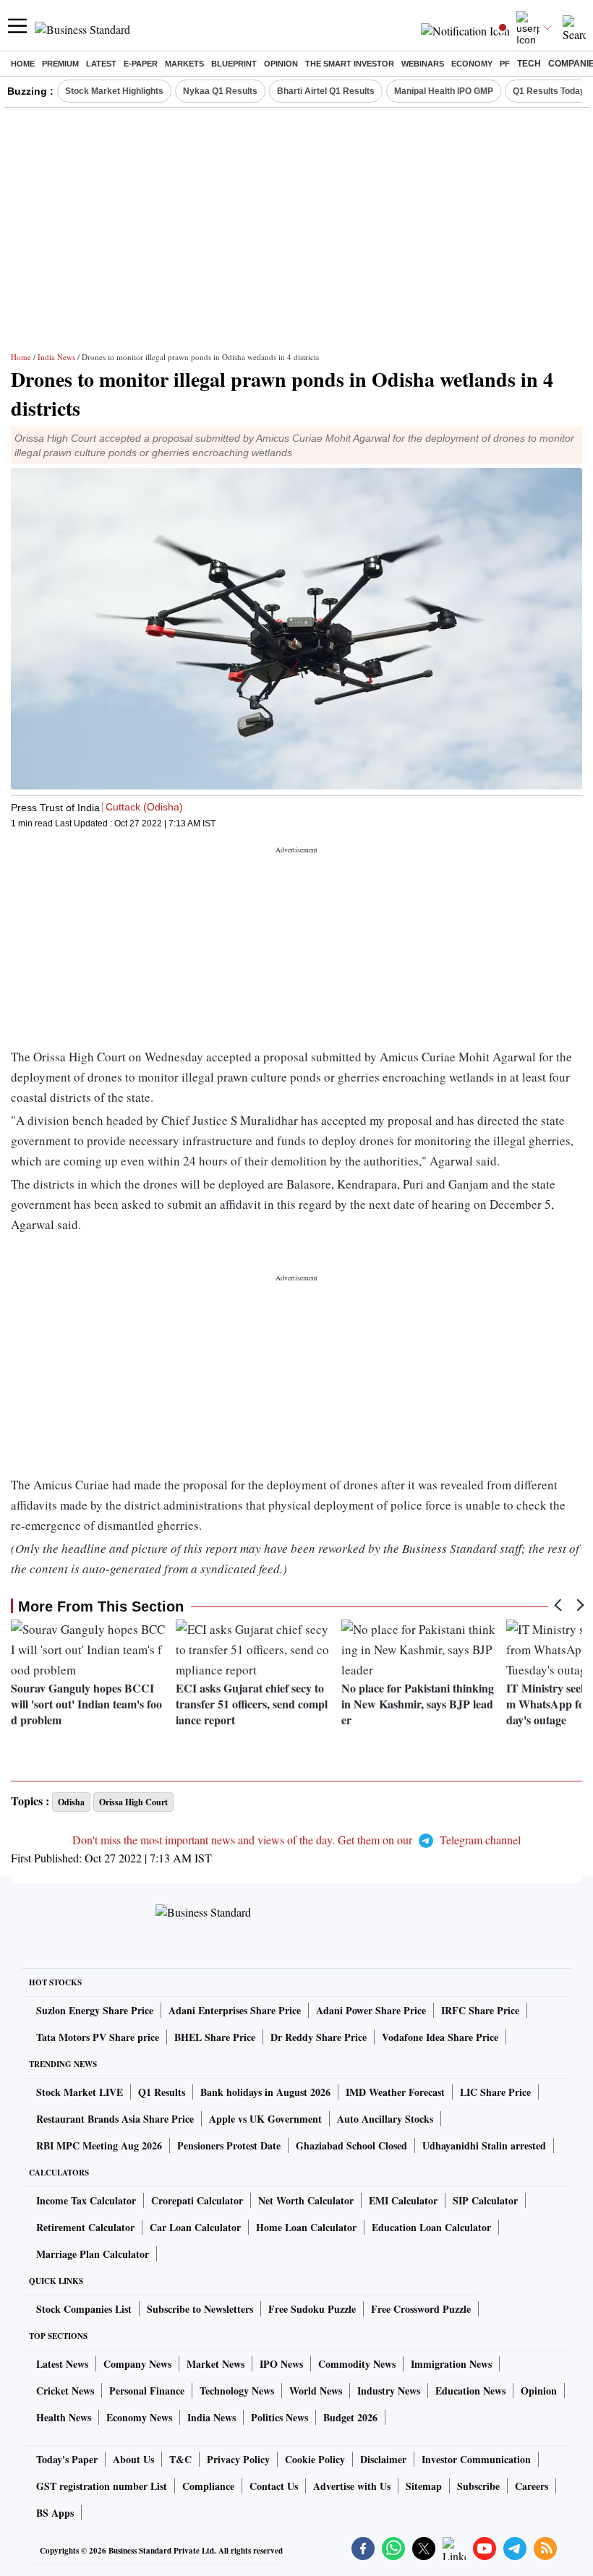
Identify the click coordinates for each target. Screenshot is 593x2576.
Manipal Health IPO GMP (444, 91)
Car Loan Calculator (195, 2227)
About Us (133, 2459)
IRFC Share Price (480, 2010)
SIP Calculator (485, 2200)
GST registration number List (102, 2486)
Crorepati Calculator (197, 2200)
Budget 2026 (350, 2417)
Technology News (237, 2391)
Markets (184, 64)
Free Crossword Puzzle (421, 2309)
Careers (532, 2486)
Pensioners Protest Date (229, 2145)
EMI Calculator (403, 2200)
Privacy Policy (238, 2459)
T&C (180, 2459)
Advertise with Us (352, 2486)
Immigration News (451, 2364)
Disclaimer (383, 2459)
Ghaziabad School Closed (351, 2145)
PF (505, 64)
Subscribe (478, 2486)
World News (316, 2391)
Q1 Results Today (549, 91)
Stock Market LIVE (80, 2092)
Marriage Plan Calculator (93, 2254)
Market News (216, 2364)
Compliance (208, 2486)
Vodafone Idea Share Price (440, 2037)
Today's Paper (67, 2459)
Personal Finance (147, 2391)
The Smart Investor (350, 64)
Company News (137, 2364)
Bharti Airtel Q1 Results (326, 91)
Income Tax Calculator (86, 2200)
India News (56, 357)
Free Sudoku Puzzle (312, 2309)
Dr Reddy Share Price (319, 2037)
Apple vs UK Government (265, 2119)
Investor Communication (476, 2459)
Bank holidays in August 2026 (265, 2092)
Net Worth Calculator (306, 2200)
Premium (60, 64)
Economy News (139, 2417)
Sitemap (424, 2486)
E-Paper (141, 64)
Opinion (281, 64)
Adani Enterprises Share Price (235, 2010)
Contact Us (274, 2486)
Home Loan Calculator (306, 2227)
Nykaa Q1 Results (220, 91)
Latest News (62, 2364)
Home (23, 64)
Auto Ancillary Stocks (385, 2119)
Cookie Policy (315, 2459)
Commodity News (357, 2364)
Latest (101, 64)
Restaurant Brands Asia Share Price (115, 2119)
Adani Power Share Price (371, 2010)
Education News (470, 2391)
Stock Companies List (84, 2309)
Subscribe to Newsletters (200, 2309)
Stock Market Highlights (114, 91)
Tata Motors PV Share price (98, 2037)
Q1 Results (162, 2092)
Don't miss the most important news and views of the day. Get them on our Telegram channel (296, 1840)
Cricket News (65, 2391)
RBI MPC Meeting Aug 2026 (99, 2145)
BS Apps (55, 2513)
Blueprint (234, 64)
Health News (64, 2417)
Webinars (423, 64)
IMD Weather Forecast (395, 2092)
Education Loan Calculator (431, 2227)
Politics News (280, 2417)
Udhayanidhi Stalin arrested (484, 2145)
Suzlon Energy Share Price (95, 2010)
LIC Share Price (495, 2092)
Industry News (389, 2391)
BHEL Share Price (215, 2037)
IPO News (281, 2364)
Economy (472, 64)
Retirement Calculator (85, 2227)
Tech (529, 64)
